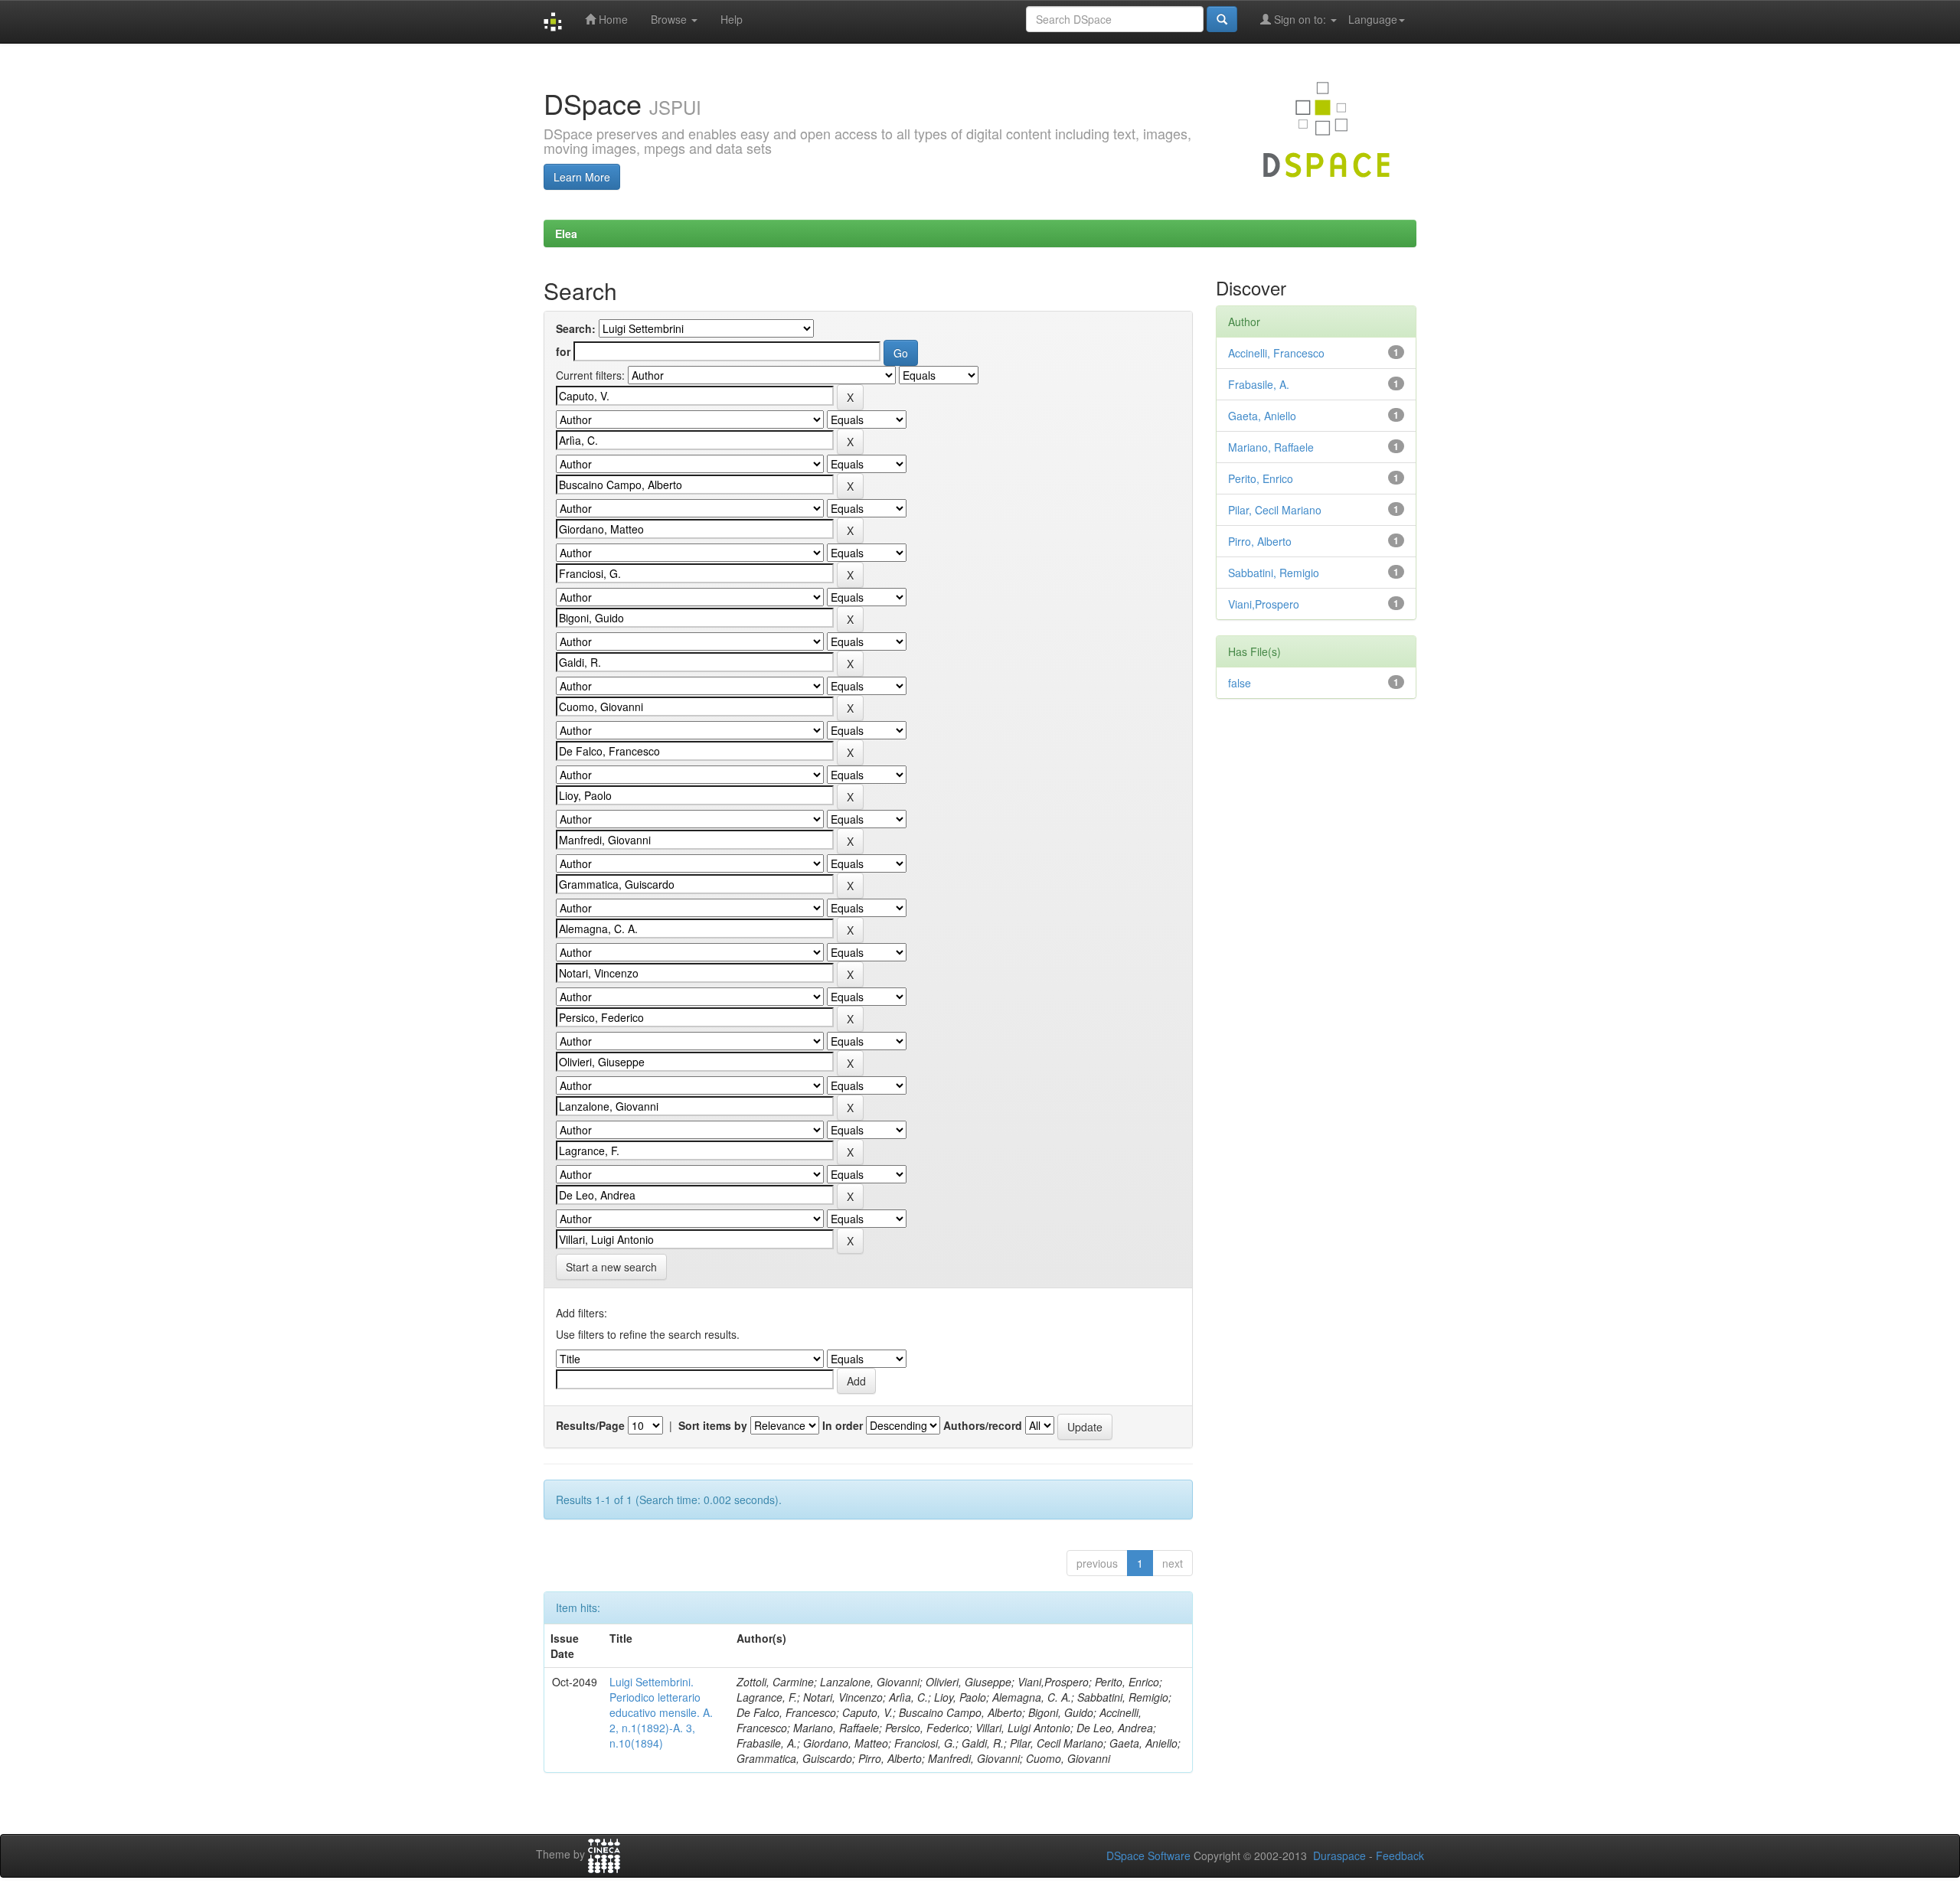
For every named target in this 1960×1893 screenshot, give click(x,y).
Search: (576, 328)
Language (1373, 19)
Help (732, 19)
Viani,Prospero (1264, 604)
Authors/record (983, 1425)
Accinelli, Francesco (1276, 353)
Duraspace (1339, 1855)
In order (843, 1425)
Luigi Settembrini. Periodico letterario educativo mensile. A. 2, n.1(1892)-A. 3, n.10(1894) (661, 1712)
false (1240, 683)
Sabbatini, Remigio (1274, 573)
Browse (670, 19)
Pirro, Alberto (1260, 541)
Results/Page (590, 1425)
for (563, 351)
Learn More (582, 177)
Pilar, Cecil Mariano (1275, 510)
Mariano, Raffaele (1271, 447)
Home (612, 19)
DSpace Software (1148, 1855)
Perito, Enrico (1261, 478)
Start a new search (611, 1267)
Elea (566, 233)
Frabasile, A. (1259, 384)
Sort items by (713, 1425)
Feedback (1400, 1855)
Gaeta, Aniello (1262, 416)
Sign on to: (1300, 19)
